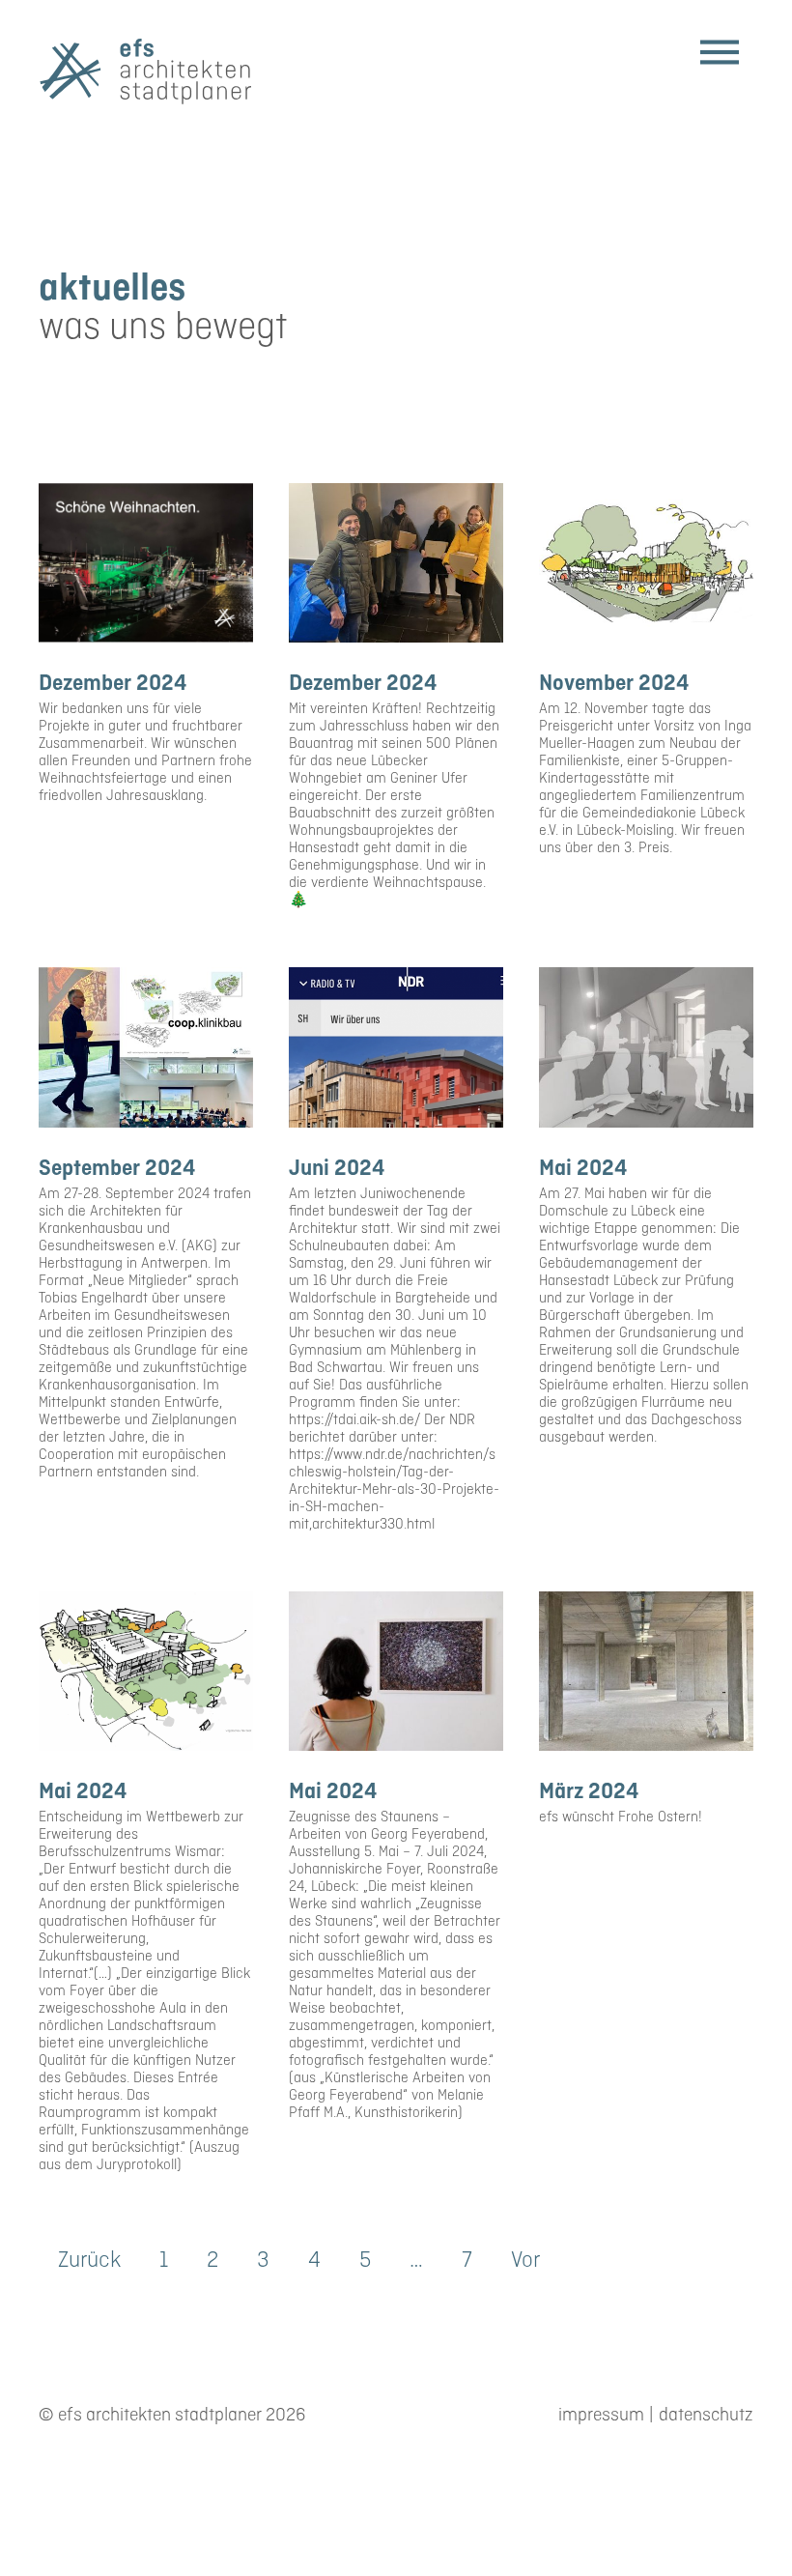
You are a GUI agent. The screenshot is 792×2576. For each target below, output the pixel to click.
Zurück (89, 2261)
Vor (525, 2261)
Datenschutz (706, 2416)
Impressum (601, 2416)
